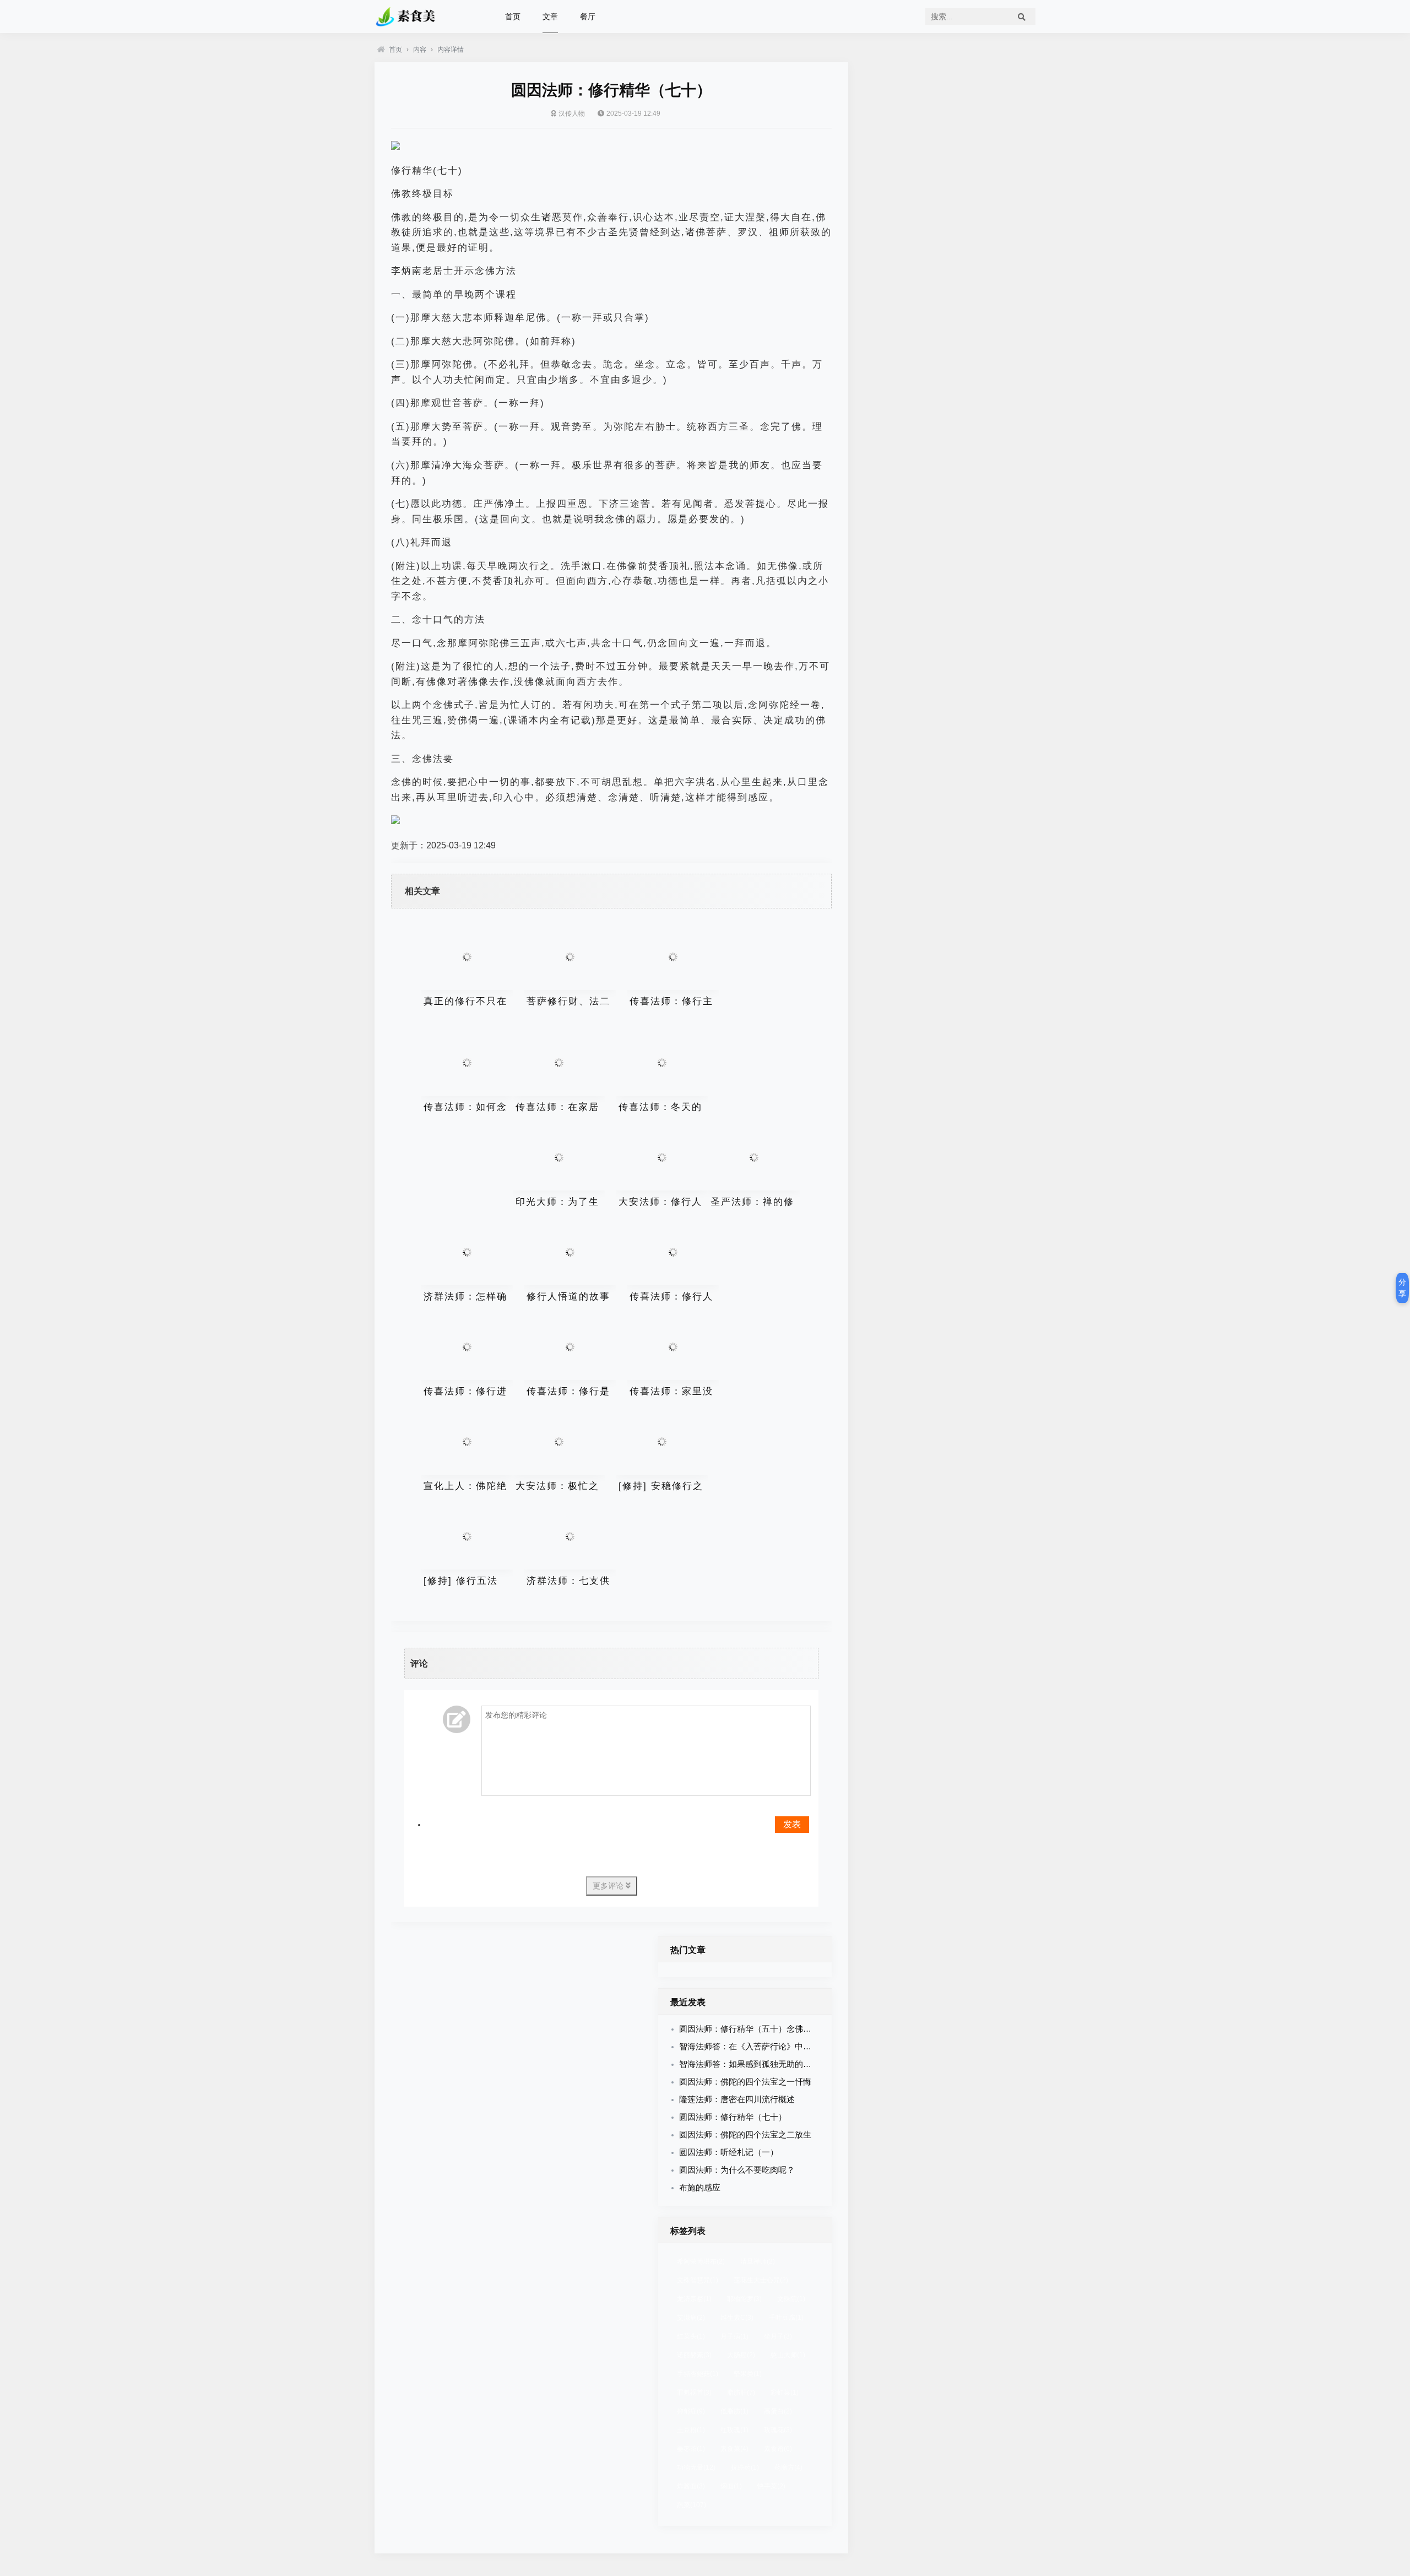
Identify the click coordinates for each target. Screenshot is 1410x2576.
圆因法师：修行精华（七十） (733, 2117)
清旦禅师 (758, 2261)
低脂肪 (734, 2411)
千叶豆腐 (786, 2318)
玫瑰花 (778, 2430)
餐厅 (588, 17)
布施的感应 (700, 2187)
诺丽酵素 (694, 2355)
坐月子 (778, 2336)
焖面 (731, 2486)
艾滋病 (691, 2318)
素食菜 (734, 2449)
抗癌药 (745, 2467)
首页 (513, 17)
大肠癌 (741, 2355)
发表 (792, 1824)
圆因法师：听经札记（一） (729, 2152)
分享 (1402, 1288)
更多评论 (609, 1886)
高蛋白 (778, 2411)
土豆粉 (691, 2430)
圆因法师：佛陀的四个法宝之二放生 (745, 2134)
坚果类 (748, 2374)
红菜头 (691, 2336)
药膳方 (788, 2467)
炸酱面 (691, 2486)
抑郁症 (691, 2411)
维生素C (737, 2318)
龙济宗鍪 (694, 2299)
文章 (550, 17)
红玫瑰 (734, 2430)
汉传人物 (572, 113)
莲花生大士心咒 (761, 2280)
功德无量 (696, 2467)
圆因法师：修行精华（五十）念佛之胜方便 (758, 2029)
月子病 (734, 2336)
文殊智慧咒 (698, 2280)
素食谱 (778, 2449)
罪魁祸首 (694, 2393)
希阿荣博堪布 (701, 2261)
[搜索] (1022, 17)
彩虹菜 (785, 2393)
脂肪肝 (741, 2393)
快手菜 (771, 2486)
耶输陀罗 (744, 2299)
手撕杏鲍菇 (698, 2374)
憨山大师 (788, 2355)
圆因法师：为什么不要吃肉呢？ (737, 2170)
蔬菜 (692, 2505)
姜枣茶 (691, 2449)
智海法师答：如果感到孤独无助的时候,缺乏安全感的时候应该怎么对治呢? (815, 2064)
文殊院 (791, 2299)
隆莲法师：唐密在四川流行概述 (737, 2099)
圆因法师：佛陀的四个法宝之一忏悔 (745, 2082)
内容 (420, 50)
